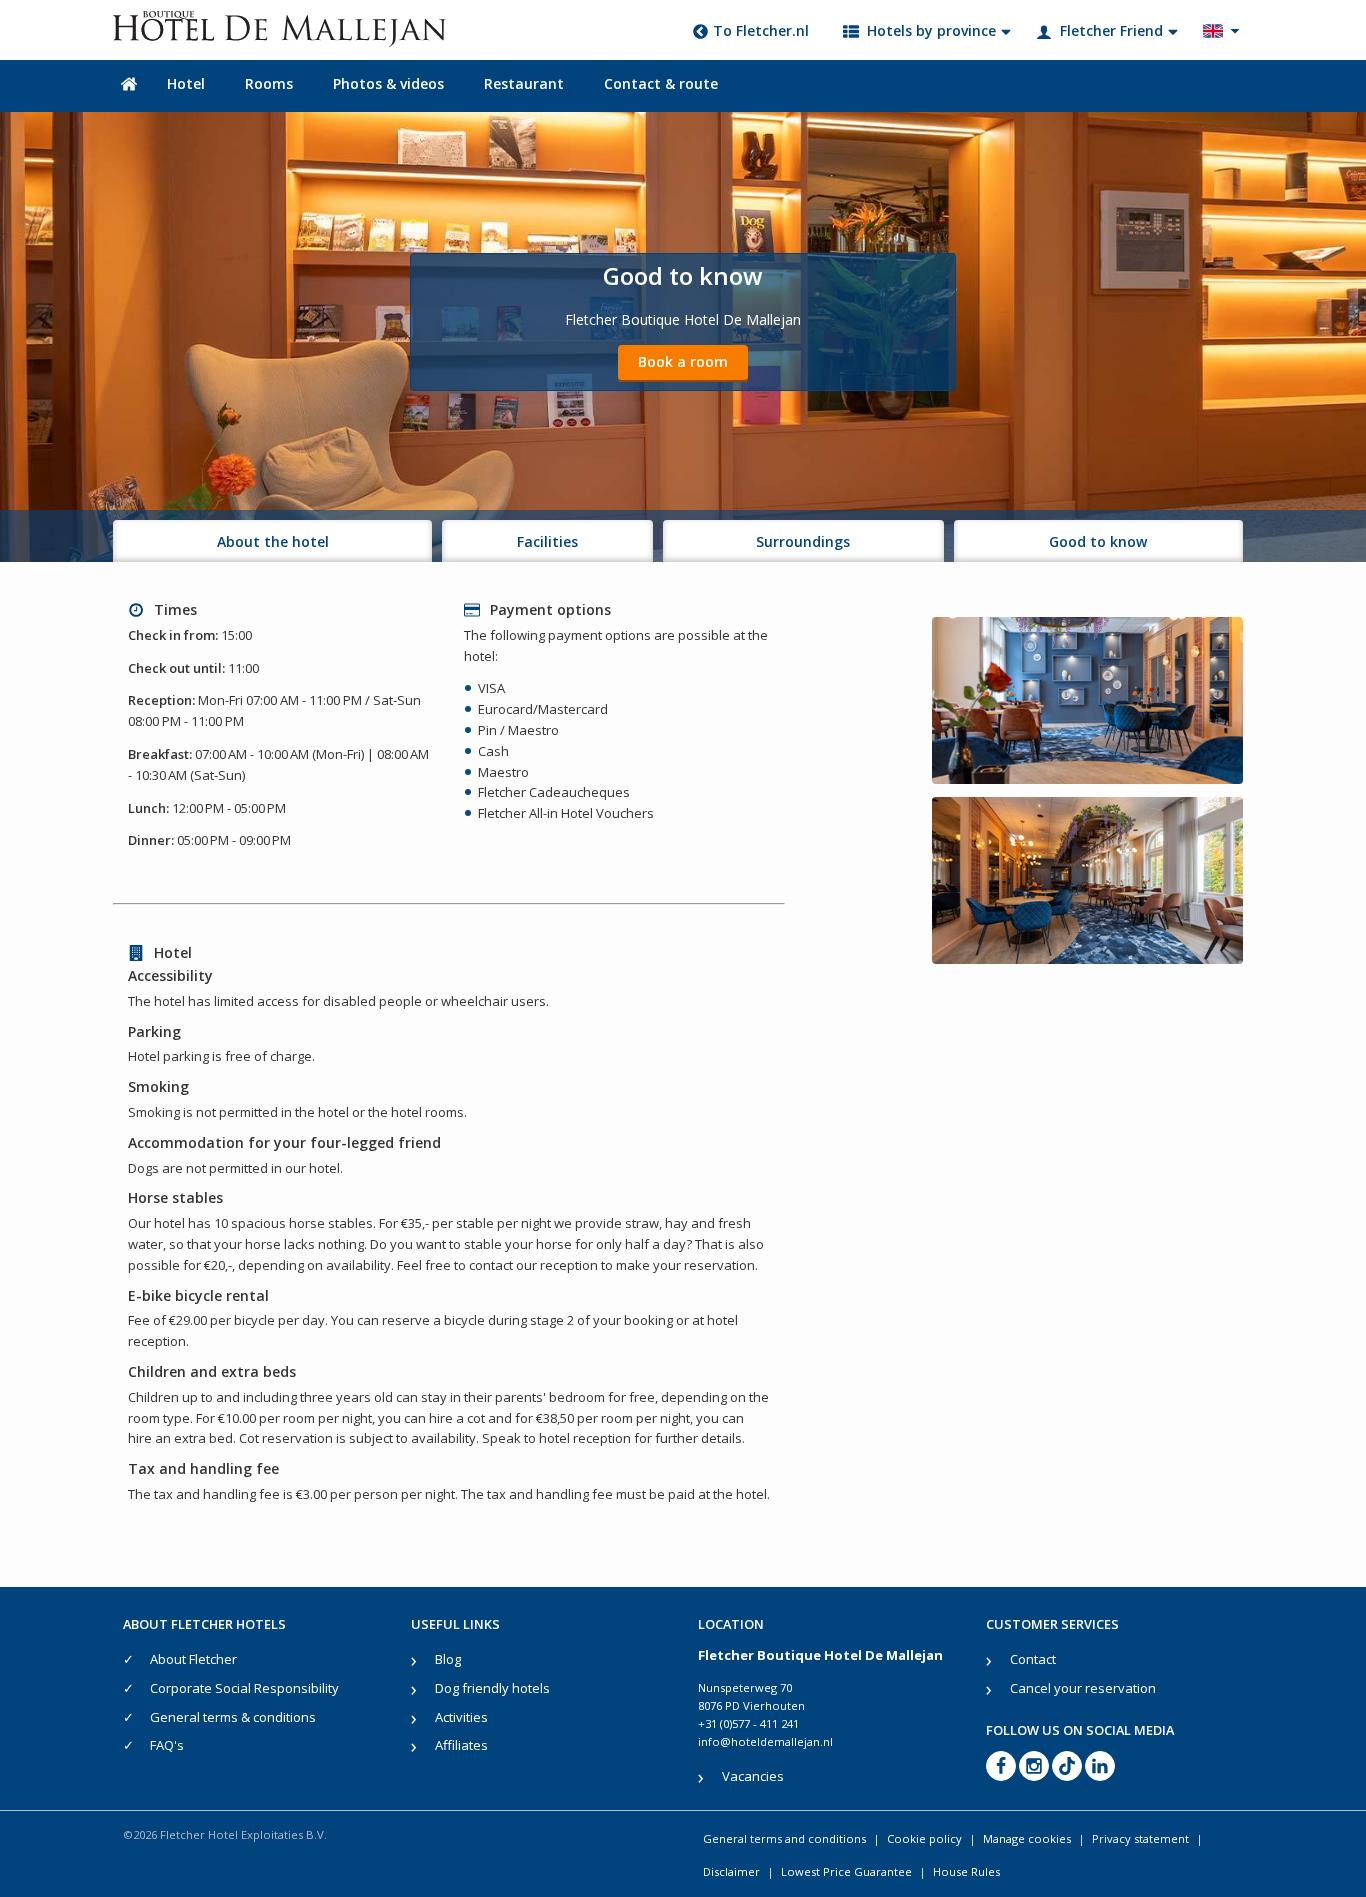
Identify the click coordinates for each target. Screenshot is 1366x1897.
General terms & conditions (233, 1717)
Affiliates (461, 1745)
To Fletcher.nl (761, 30)
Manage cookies (1027, 1838)
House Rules (966, 1871)
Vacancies (753, 1776)
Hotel (186, 83)
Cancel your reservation (1083, 1688)
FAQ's (167, 1745)
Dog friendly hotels (492, 1688)
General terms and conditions (784, 1838)
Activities (461, 1717)
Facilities (547, 541)
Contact (1033, 1659)
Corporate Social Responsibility (244, 1688)
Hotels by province (931, 30)
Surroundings (803, 541)
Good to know (1098, 541)
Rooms (269, 83)
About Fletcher (193, 1659)
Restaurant (524, 83)
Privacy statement (1140, 1838)
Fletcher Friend (1111, 30)
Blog (448, 1659)
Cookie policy (924, 1838)
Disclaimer (731, 1871)
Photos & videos (388, 83)
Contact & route (661, 83)
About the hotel (273, 541)
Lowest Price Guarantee (846, 1871)
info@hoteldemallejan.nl (765, 1741)
